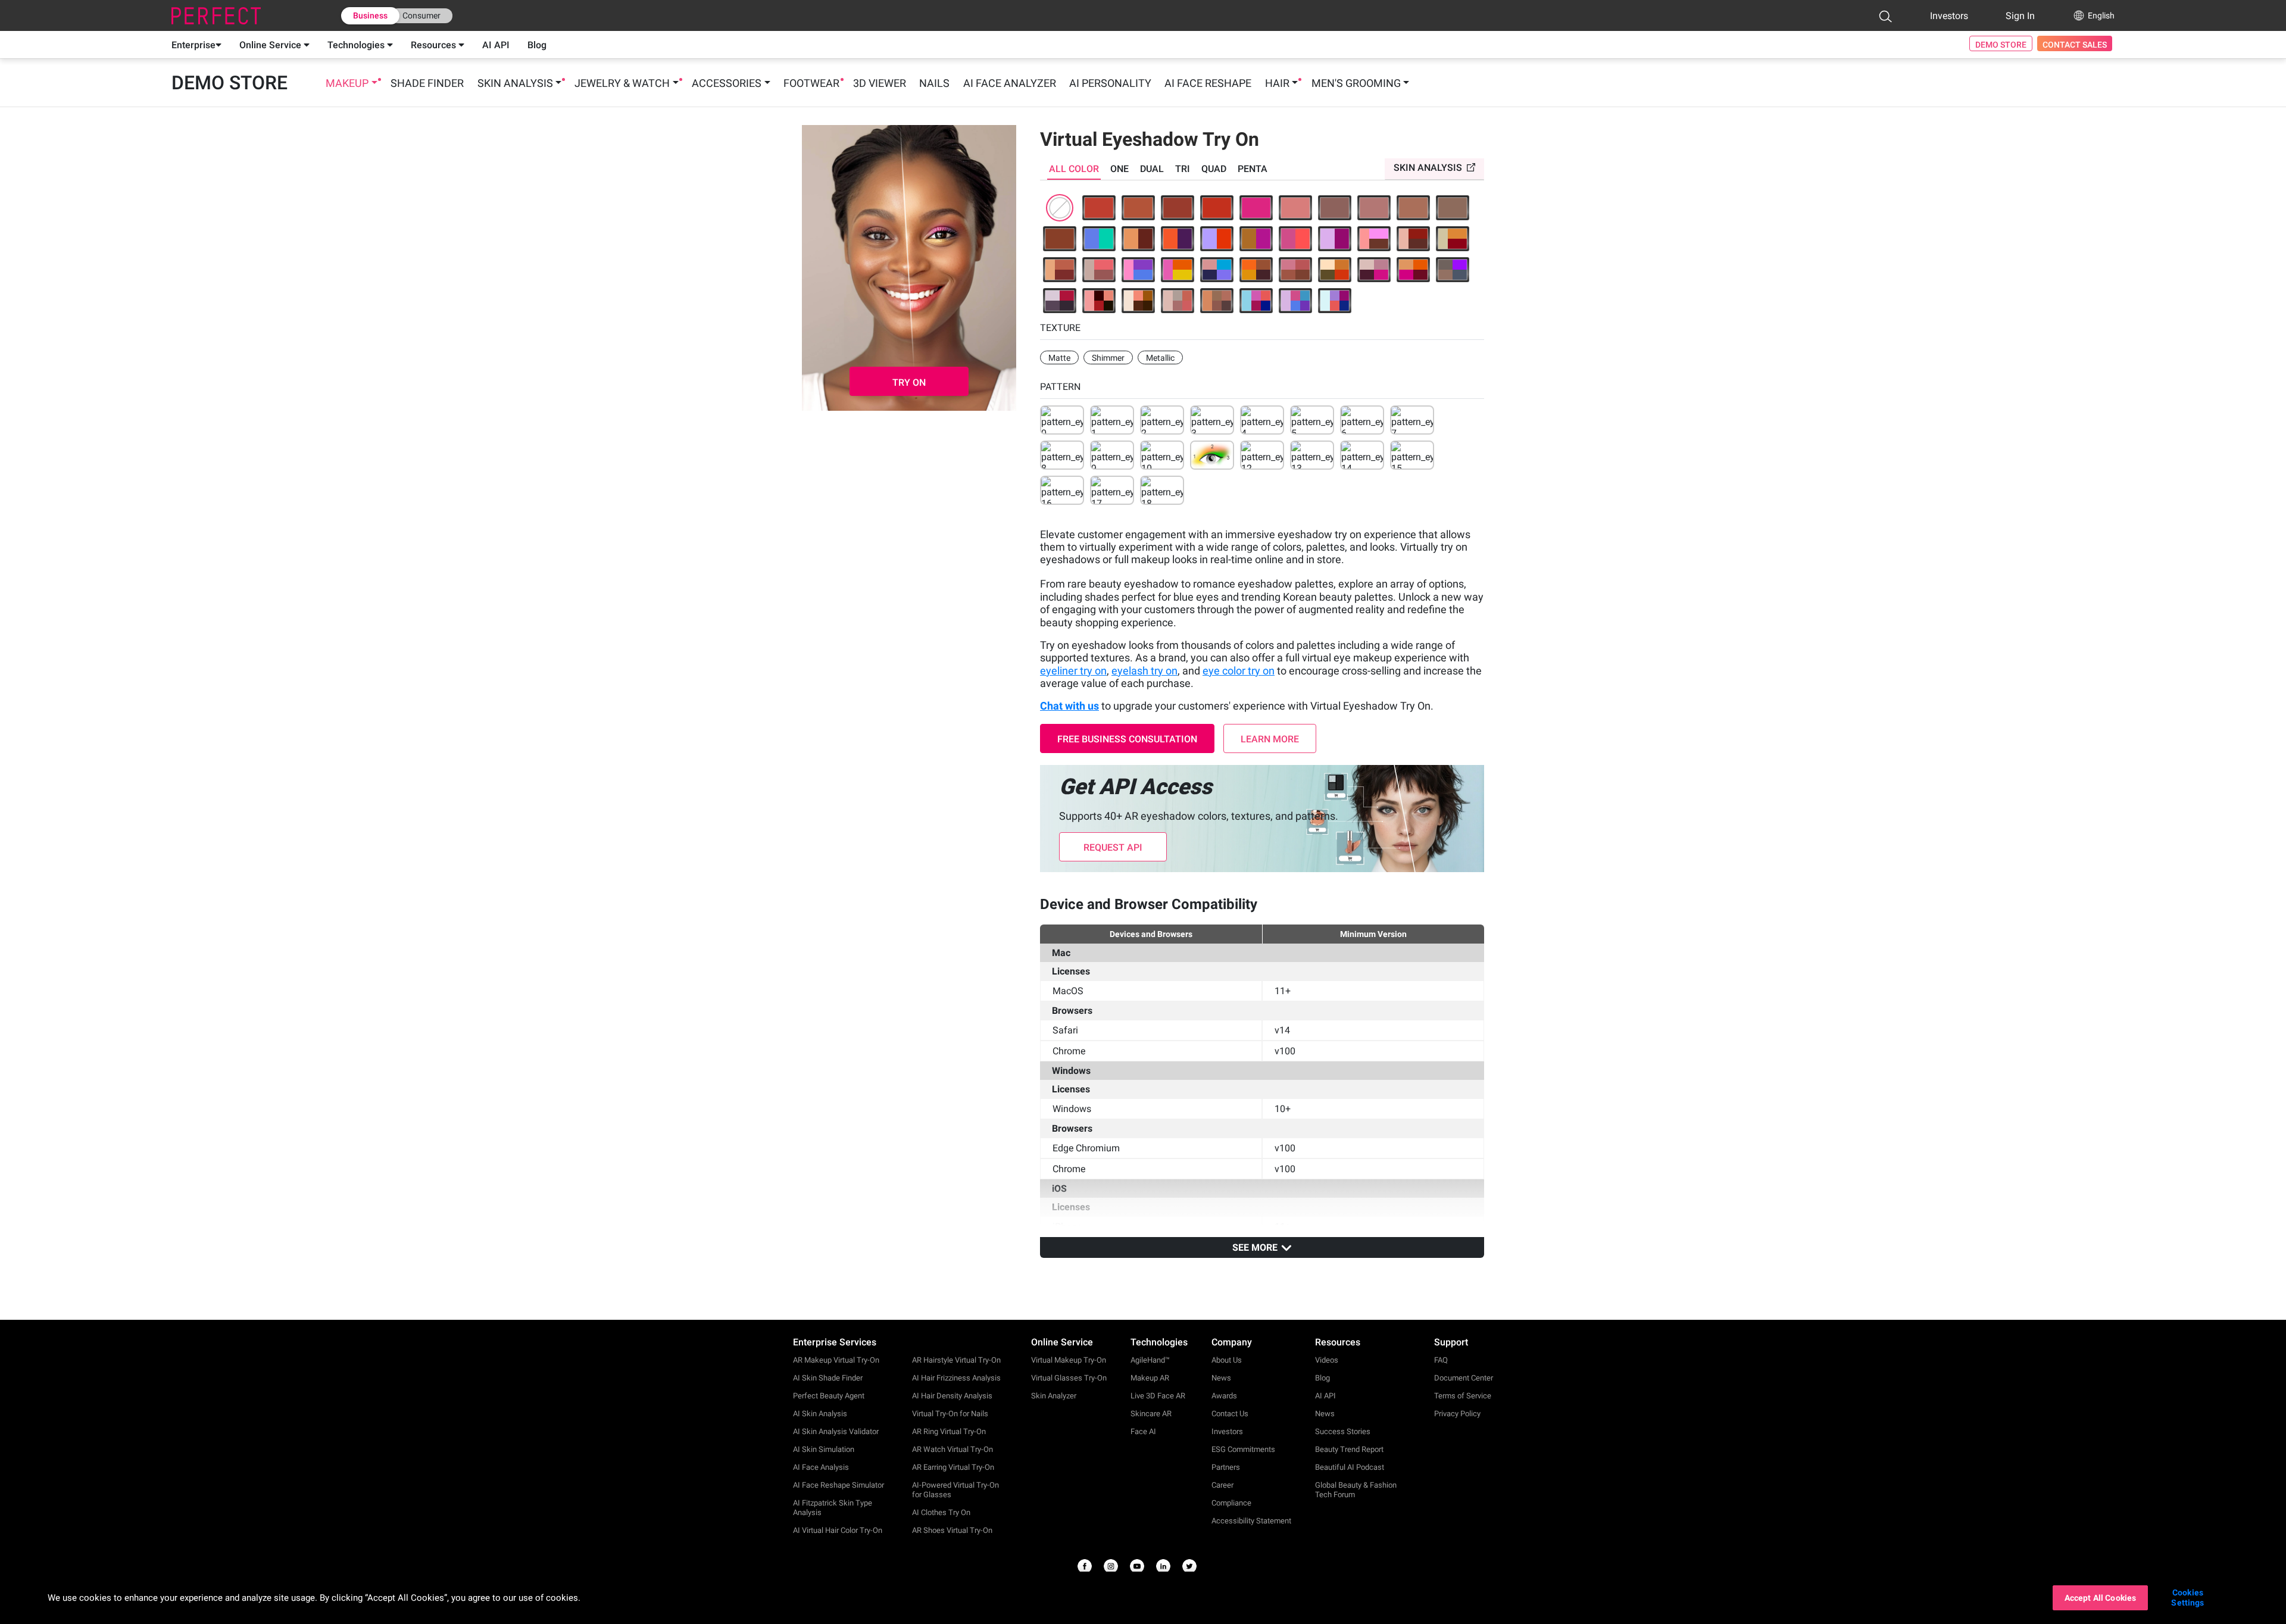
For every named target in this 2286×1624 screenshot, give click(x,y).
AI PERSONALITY (1110, 83)
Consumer (421, 15)
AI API (496, 45)
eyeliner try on (1073, 671)
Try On (909, 382)
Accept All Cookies (2101, 1598)
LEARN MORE (1270, 739)
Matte (1059, 358)
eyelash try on (1144, 671)
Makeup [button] (347, 83)
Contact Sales (2075, 45)
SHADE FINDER (427, 83)
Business (370, 15)
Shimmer (1108, 358)
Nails (934, 83)
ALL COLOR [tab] (1074, 169)
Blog (537, 45)
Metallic (1160, 358)
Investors (1949, 16)
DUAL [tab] (1152, 169)
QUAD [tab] (1214, 169)
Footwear (811, 83)
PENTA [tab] (1253, 169)
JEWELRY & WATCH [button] (622, 83)
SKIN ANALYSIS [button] (515, 83)
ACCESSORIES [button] (727, 83)
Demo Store (2001, 45)
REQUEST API (1113, 847)
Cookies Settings (2187, 1598)
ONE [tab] (1119, 169)
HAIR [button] (1277, 83)
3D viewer (880, 83)
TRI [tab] (1183, 169)
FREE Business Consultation (1127, 739)
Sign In (2020, 16)
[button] (1885, 16)
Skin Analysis (1428, 168)
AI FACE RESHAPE (1208, 83)
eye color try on (1239, 671)
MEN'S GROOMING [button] (1356, 83)
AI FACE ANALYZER (1010, 83)
